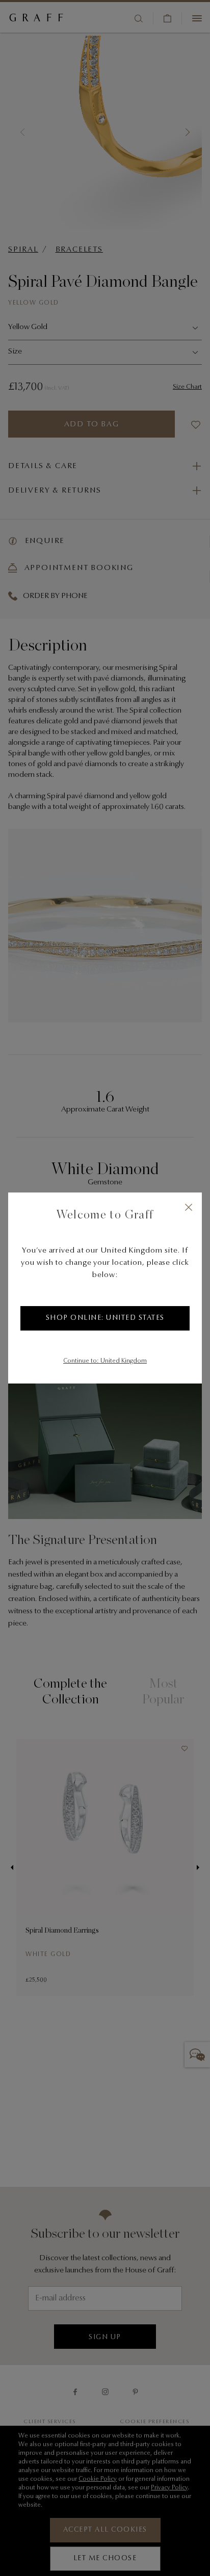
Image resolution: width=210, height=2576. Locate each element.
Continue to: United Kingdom (105, 1361)
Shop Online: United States (105, 1318)
